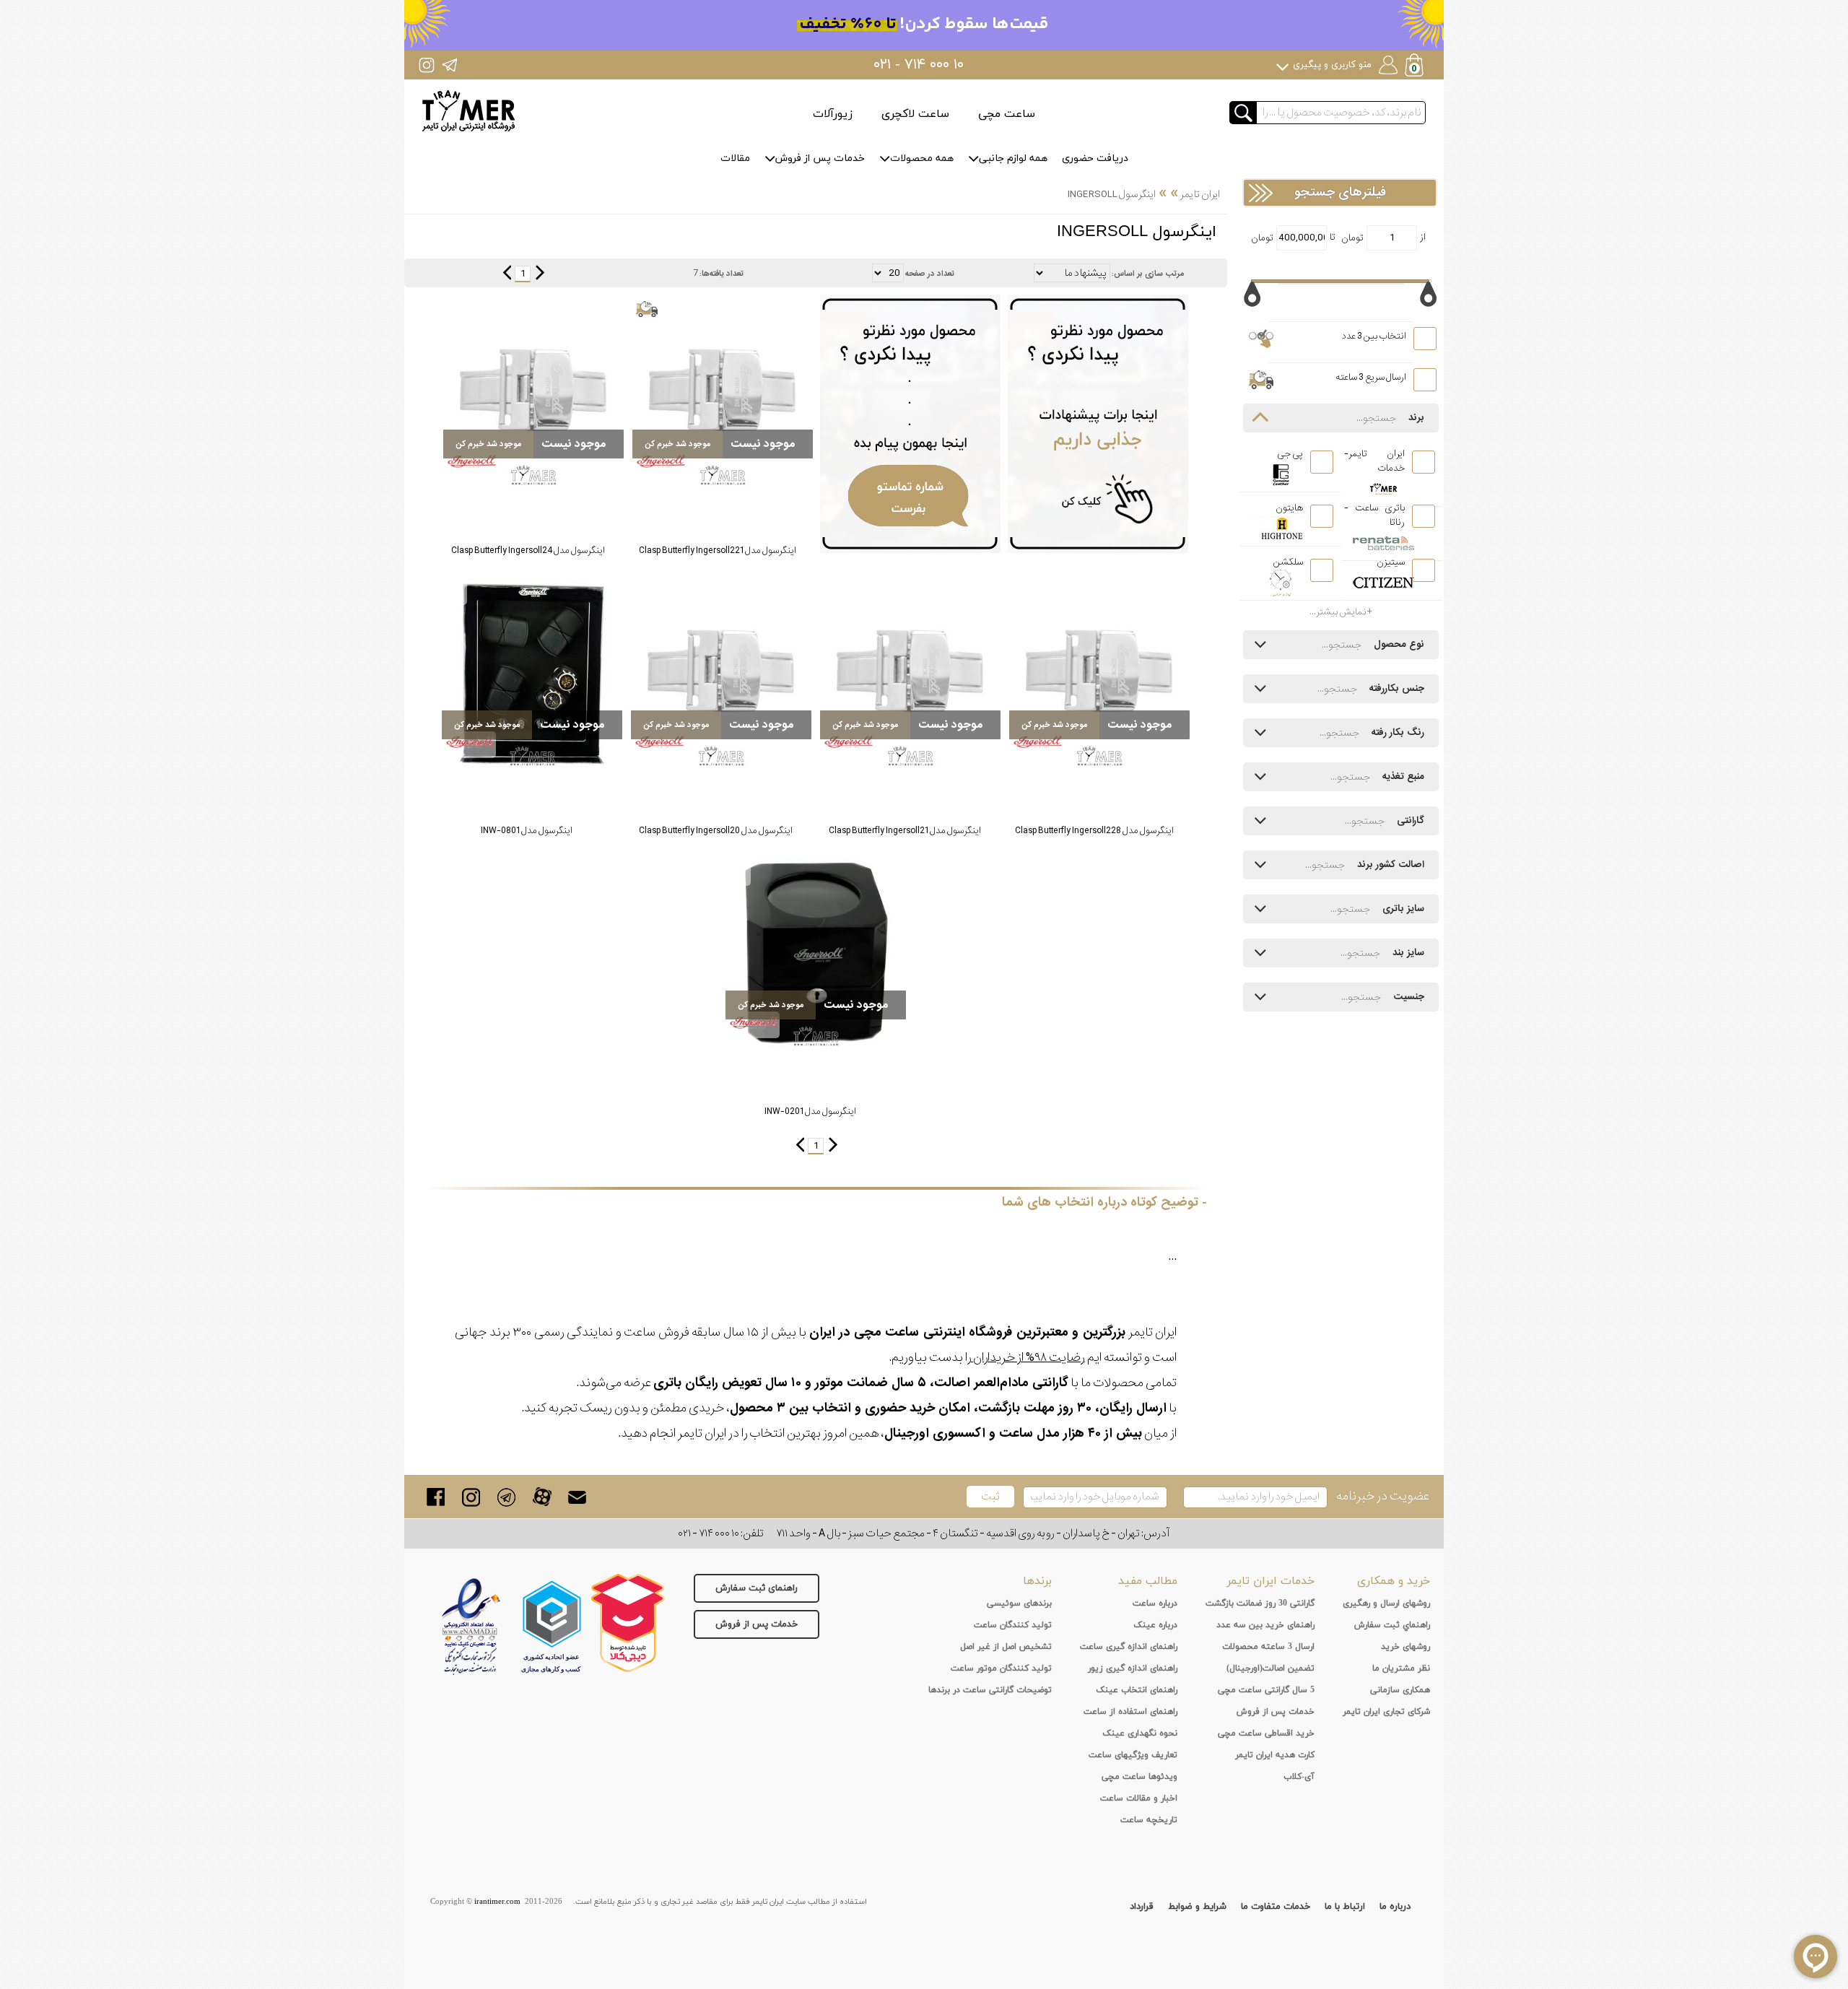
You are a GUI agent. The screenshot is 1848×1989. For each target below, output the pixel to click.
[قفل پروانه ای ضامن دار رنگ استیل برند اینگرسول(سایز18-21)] (910, 673)
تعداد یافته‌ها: (722, 274)
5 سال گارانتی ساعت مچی (1266, 1690)
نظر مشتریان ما (1401, 1668)
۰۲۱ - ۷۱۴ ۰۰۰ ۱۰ (919, 65)
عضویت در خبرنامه (1383, 1496)
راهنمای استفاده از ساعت (1130, 1712)
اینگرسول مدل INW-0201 (810, 1111)
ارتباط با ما (1345, 1907)
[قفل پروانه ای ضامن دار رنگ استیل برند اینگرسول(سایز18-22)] (723, 392)
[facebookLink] (436, 1497)
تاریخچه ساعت (1149, 1820)
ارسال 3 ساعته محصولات (1268, 1647)
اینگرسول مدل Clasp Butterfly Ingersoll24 (528, 550)
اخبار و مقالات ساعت (1139, 1798)
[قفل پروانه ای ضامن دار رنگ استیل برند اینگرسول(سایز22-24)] (533, 392)
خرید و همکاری (1394, 1581)
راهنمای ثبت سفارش (757, 1588)
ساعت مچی (1007, 114)
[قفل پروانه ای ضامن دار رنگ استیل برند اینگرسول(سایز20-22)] (1099, 673)
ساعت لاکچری (915, 114)
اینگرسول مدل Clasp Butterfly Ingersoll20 (716, 831)
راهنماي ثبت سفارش (1392, 1625)
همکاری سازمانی (1400, 1690)
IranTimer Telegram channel (449, 65)
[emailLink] (577, 1497)
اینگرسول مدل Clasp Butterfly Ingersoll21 (905, 831)
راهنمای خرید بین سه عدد (1265, 1625)
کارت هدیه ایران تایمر (1275, 1755)
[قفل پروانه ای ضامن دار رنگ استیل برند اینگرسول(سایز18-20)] (721, 673)
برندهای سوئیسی (1019, 1603)
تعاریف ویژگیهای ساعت (1133, 1755)
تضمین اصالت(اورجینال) (1270, 1668)
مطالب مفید (1148, 1581)
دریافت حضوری (1095, 158)
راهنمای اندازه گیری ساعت (1129, 1647)
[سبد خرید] (1416, 67)
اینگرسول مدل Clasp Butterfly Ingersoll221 (718, 550)
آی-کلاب (1299, 1777)
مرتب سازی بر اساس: (1148, 274)
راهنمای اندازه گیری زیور (1133, 1668)
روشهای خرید (1405, 1647)
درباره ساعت (1155, 1603)
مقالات (735, 158)
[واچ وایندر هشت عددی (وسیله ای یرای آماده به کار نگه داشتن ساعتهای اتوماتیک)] (532, 673)
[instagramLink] (471, 1497)
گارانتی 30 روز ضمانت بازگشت (1260, 1603)
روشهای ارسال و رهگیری (1386, 1603)
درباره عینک (1155, 1625)
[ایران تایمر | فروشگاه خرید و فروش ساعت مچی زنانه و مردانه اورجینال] (468, 111)
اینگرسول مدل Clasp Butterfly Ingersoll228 (1094, 831)
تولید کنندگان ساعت (1013, 1625)
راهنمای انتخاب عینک (1137, 1690)
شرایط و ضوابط (1197, 1907)
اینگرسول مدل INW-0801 (527, 831)
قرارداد (1142, 1907)
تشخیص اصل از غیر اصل (1006, 1647)
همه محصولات (922, 158)
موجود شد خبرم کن (678, 444)
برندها (1037, 1581)
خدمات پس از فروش (820, 158)
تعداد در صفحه (930, 274)
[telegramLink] (506, 1497)
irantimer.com (497, 1902)
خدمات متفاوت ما (1276, 1907)
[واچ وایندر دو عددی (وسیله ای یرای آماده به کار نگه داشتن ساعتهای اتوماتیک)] (816, 953)
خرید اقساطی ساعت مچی (1266, 1733)
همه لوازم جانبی (1013, 158)
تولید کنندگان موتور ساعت (1001, 1668)
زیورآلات (833, 114)
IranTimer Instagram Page (427, 65)
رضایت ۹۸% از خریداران (1028, 1358)
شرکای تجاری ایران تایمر (1386, 1712)
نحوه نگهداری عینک (1140, 1733)
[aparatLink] (542, 1497)
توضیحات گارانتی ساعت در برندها (990, 1690)
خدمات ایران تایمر (1270, 1581)
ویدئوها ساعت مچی (1139, 1777)
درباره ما (1395, 1907)
